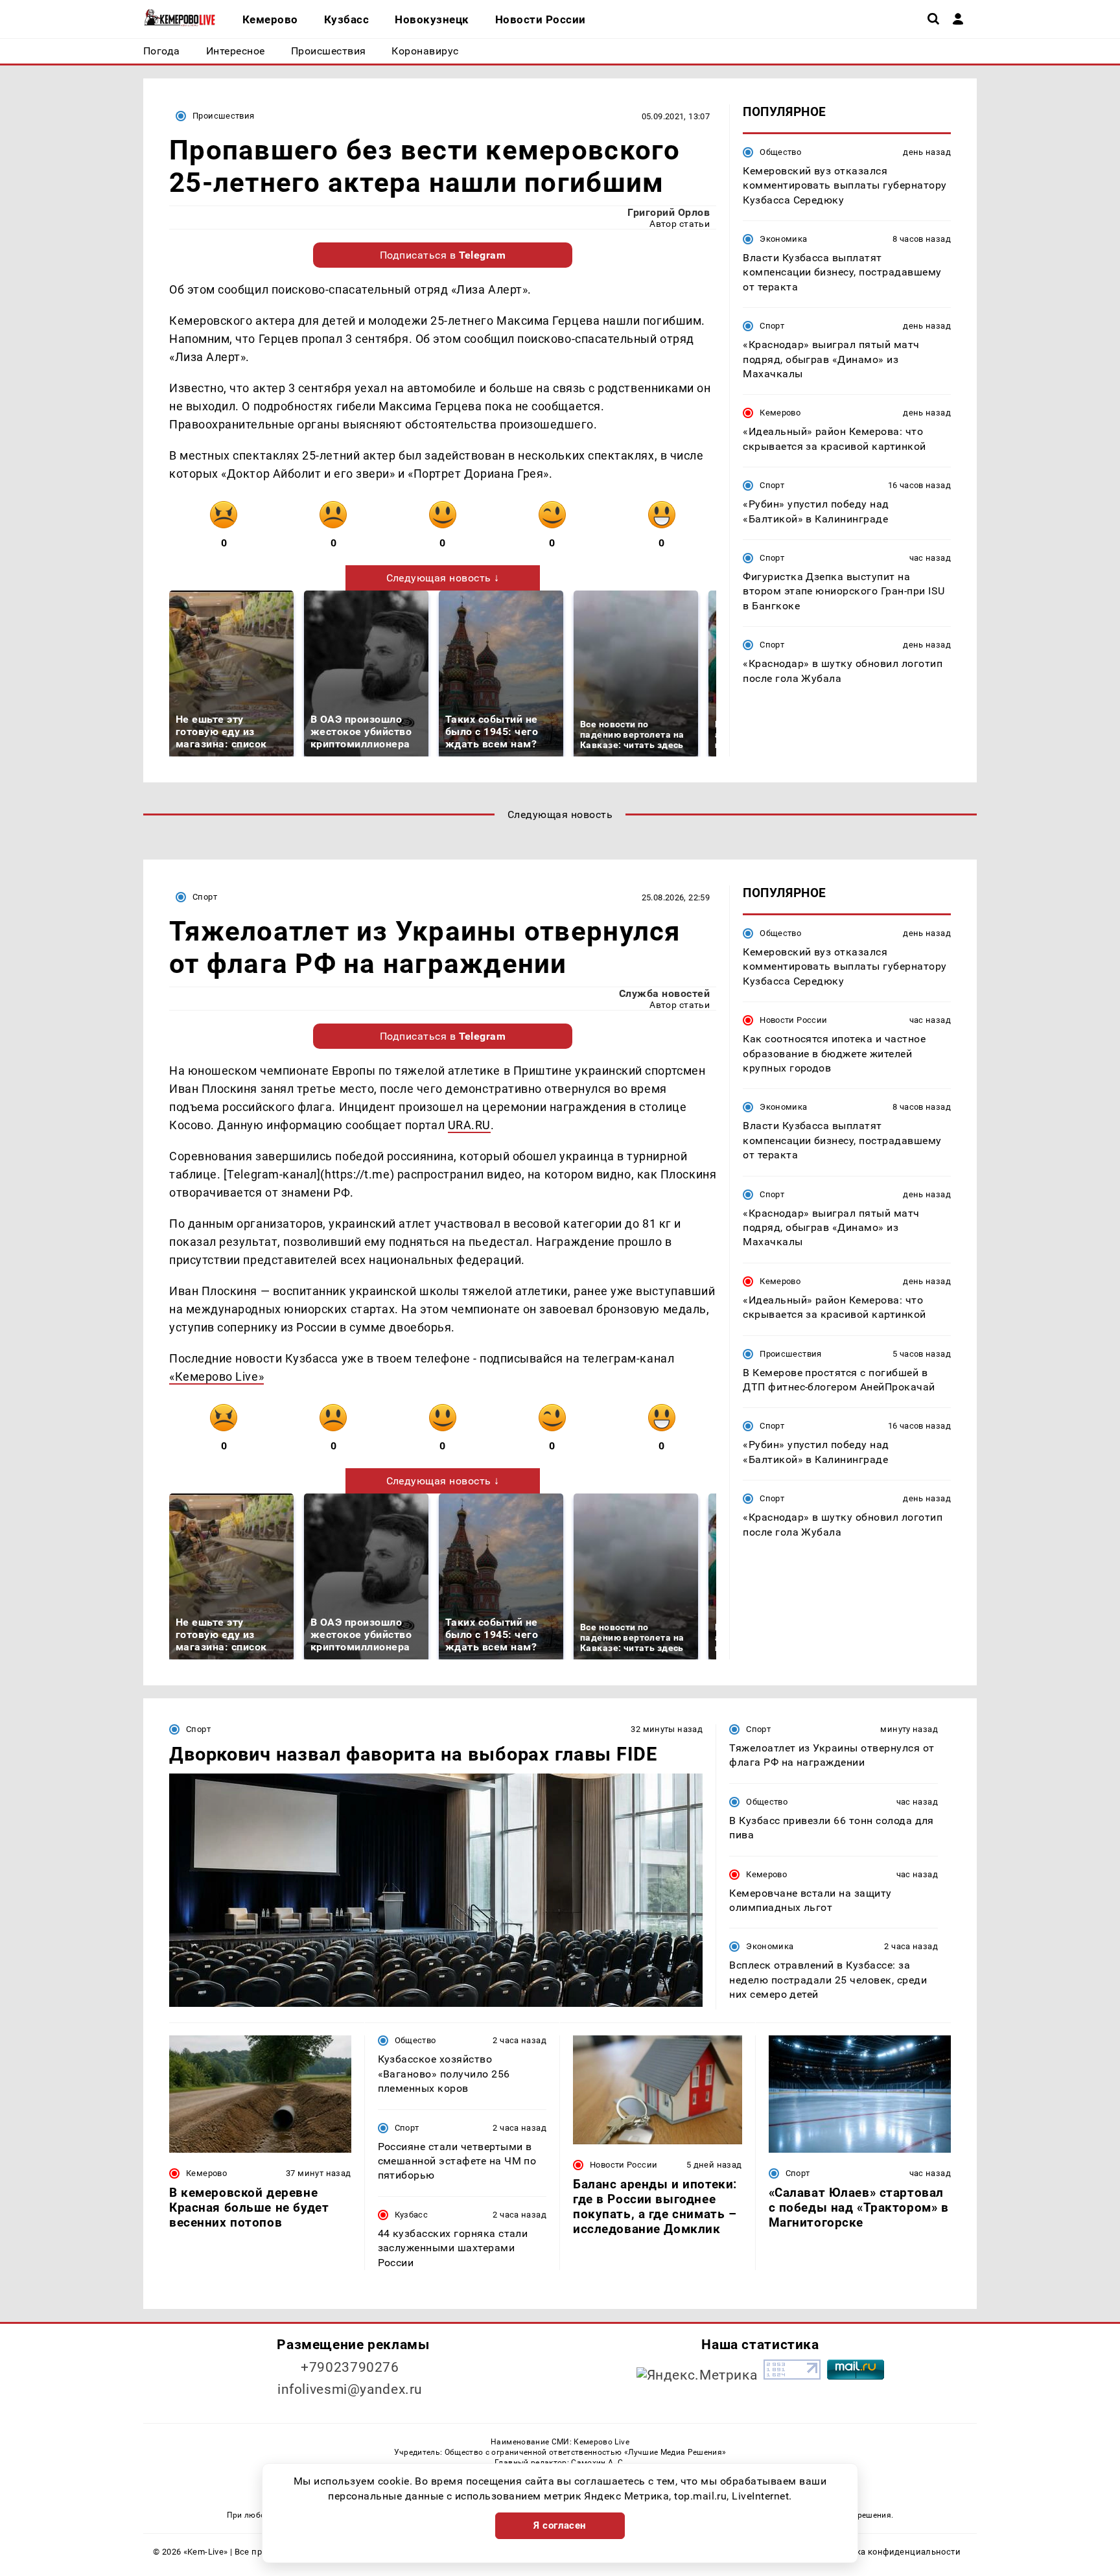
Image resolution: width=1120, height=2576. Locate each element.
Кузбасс (412, 2215)
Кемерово (780, 413)
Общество (780, 152)
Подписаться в (443, 255)
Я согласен (560, 2525)
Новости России (793, 1020)
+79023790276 (350, 2367)
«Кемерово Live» (216, 1376)
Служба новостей (664, 993)
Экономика (783, 239)
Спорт (772, 326)
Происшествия (224, 116)
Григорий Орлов (669, 212)
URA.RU (469, 1125)
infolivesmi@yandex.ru (350, 2389)
